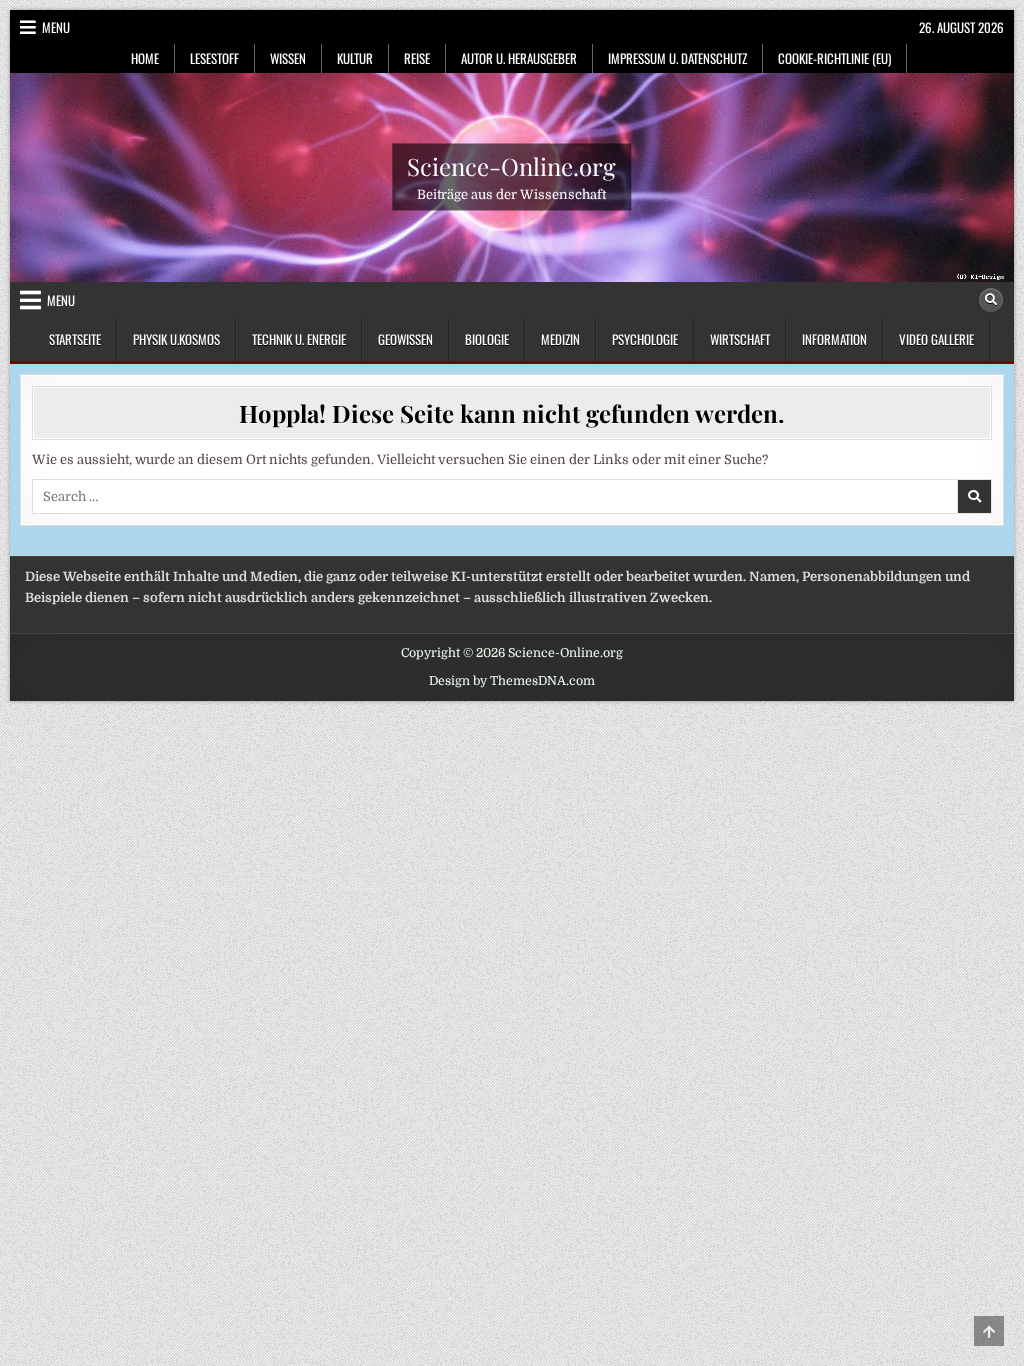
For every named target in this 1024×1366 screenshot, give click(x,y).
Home (145, 58)
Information (834, 339)
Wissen (288, 58)
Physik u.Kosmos (176, 339)
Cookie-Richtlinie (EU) (834, 58)
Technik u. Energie (299, 339)
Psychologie (645, 339)
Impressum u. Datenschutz (677, 58)
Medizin (560, 339)
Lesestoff (214, 58)
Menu (56, 27)
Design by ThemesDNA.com (512, 681)
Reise (417, 58)
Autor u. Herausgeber (519, 58)
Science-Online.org (511, 166)
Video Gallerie (936, 339)
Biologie (487, 339)
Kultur (355, 58)
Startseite (75, 339)
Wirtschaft (740, 339)
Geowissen (405, 339)
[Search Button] (991, 300)
